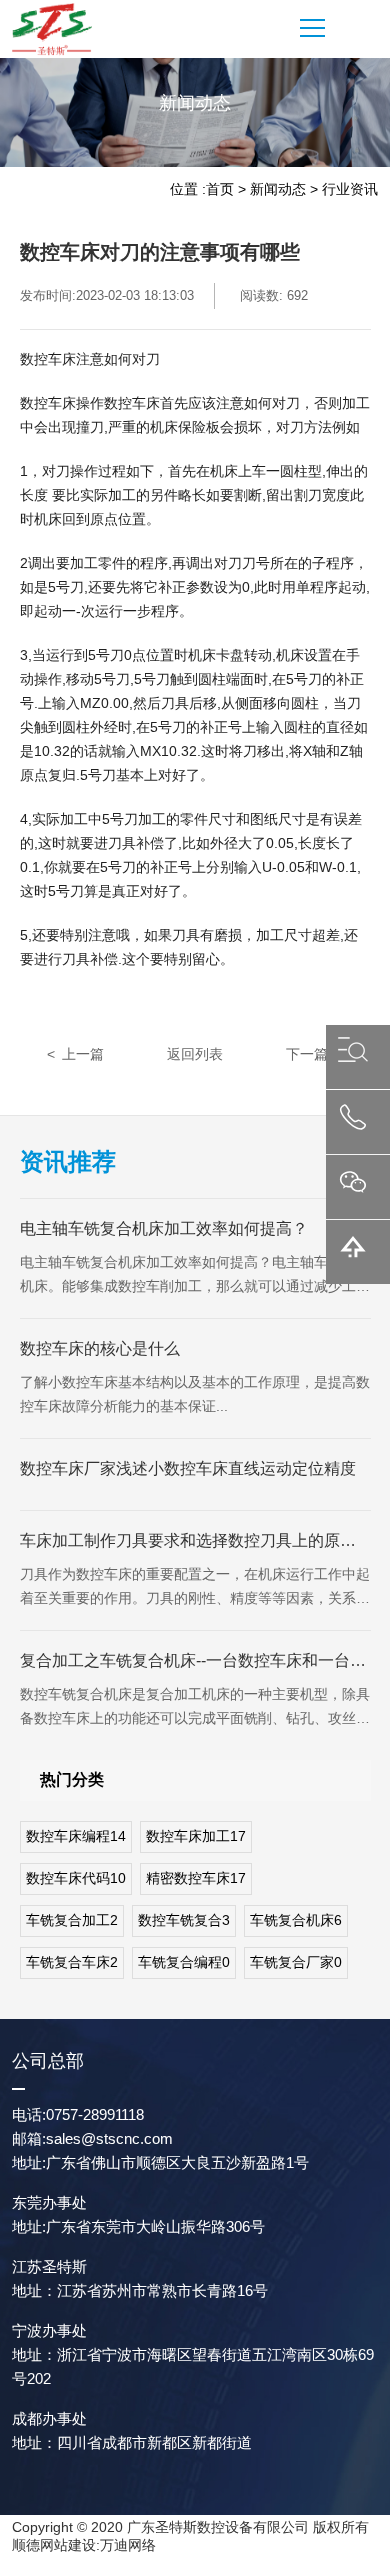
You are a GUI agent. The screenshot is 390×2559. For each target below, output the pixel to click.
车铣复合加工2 (72, 1920)
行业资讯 (350, 189)
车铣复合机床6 (296, 1920)
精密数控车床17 (196, 1878)
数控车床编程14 (76, 1836)
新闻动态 (278, 189)
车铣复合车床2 (72, 1962)
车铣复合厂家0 (296, 1962)
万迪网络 (128, 2545)
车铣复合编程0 (184, 1962)
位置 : (188, 189)
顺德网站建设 (54, 2545)
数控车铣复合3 (184, 1920)
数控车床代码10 (76, 1878)
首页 (220, 189)
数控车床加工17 (196, 1836)
